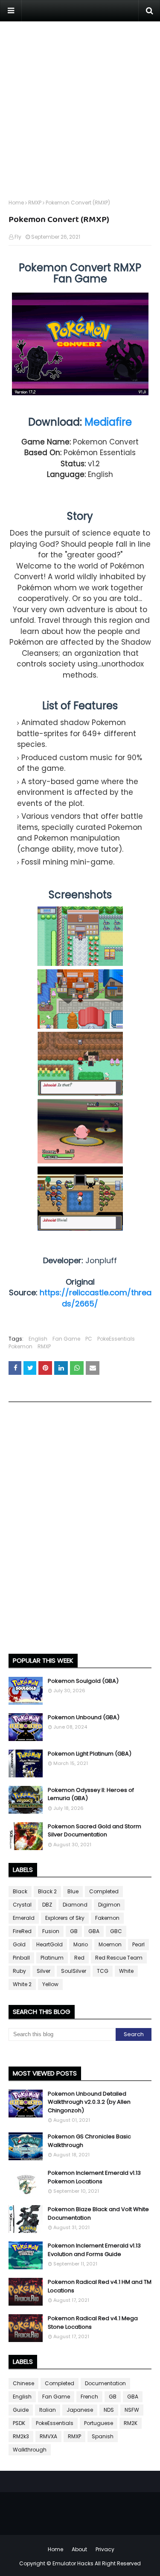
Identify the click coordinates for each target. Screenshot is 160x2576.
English (38, 1339)
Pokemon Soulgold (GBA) (83, 1681)
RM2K (131, 2423)
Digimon (109, 1905)
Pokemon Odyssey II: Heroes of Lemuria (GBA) (91, 1794)
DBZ (47, 1905)
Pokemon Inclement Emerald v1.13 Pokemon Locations (94, 2177)
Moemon (110, 1944)
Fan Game (66, 1339)
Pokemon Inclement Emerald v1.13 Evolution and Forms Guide (94, 2250)
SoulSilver (74, 1971)
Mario (81, 1944)
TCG (103, 1971)
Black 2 (47, 1891)
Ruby (19, 1971)
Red (79, 1958)
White (126, 1971)
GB (74, 1931)
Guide (21, 2410)
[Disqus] (80, 1531)
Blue (73, 1891)
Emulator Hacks (73, 2563)
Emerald (24, 1918)
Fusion (51, 1931)
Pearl (138, 1944)
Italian (48, 2410)
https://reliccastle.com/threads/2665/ (96, 1298)
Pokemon (20, 1346)
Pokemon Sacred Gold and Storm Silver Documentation (95, 1831)
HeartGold (49, 1944)
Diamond (75, 1905)
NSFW (132, 2410)
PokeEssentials (116, 1339)
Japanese (80, 2410)
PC (89, 1339)
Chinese (23, 2383)
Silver (44, 1971)
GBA (94, 1931)
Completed (104, 1891)
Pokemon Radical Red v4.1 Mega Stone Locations (93, 2323)
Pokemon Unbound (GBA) (84, 1717)
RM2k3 (21, 2436)
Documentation (105, 2383)
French (89, 2397)
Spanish (103, 2436)
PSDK (19, 2423)
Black (20, 1891)
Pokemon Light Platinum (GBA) (90, 1754)
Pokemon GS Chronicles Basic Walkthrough (89, 2141)
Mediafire (108, 422)
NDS (109, 2410)
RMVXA (48, 2436)
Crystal (22, 1905)
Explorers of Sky (65, 1918)
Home (16, 203)
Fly (18, 237)
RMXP (35, 203)
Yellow (50, 1984)
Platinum (52, 1958)
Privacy (105, 2549)
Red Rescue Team (119, 1958)
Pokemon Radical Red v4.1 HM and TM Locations (100, 2286)
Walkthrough (30, 2450)
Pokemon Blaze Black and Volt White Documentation (98, 2213)
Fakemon (107, 1918)
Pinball (21, 1958)
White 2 (22, 1984)
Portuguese (99, 2423)
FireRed (22, 1931)
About (79, 2549)
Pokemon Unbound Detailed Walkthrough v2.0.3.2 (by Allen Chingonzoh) (89, 2102)
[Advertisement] (80, 102)
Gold (19, 1944)
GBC (116, 1931)
